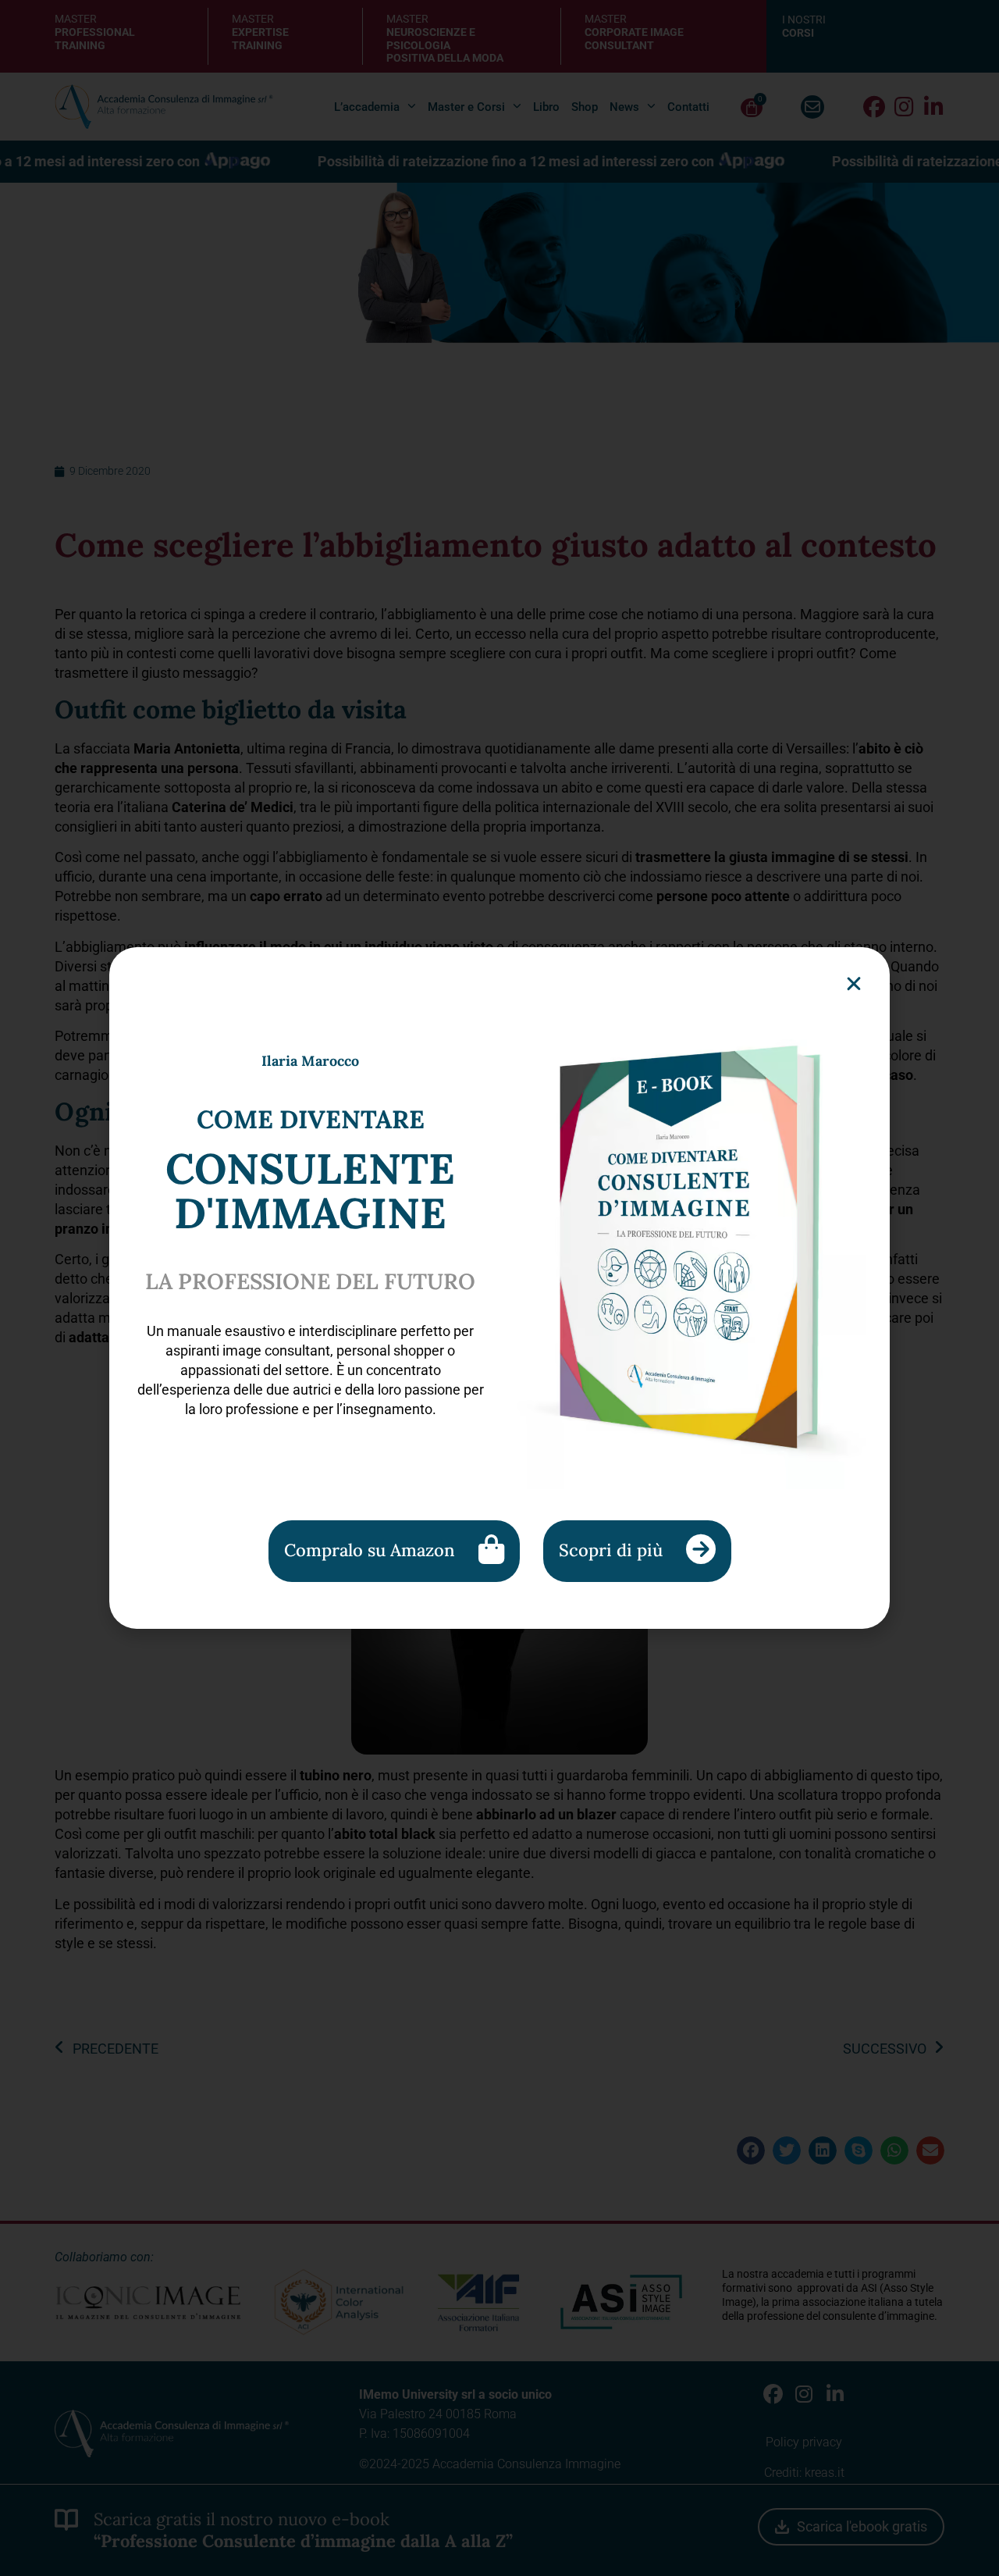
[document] (499, 1288)
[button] (854, 984)
